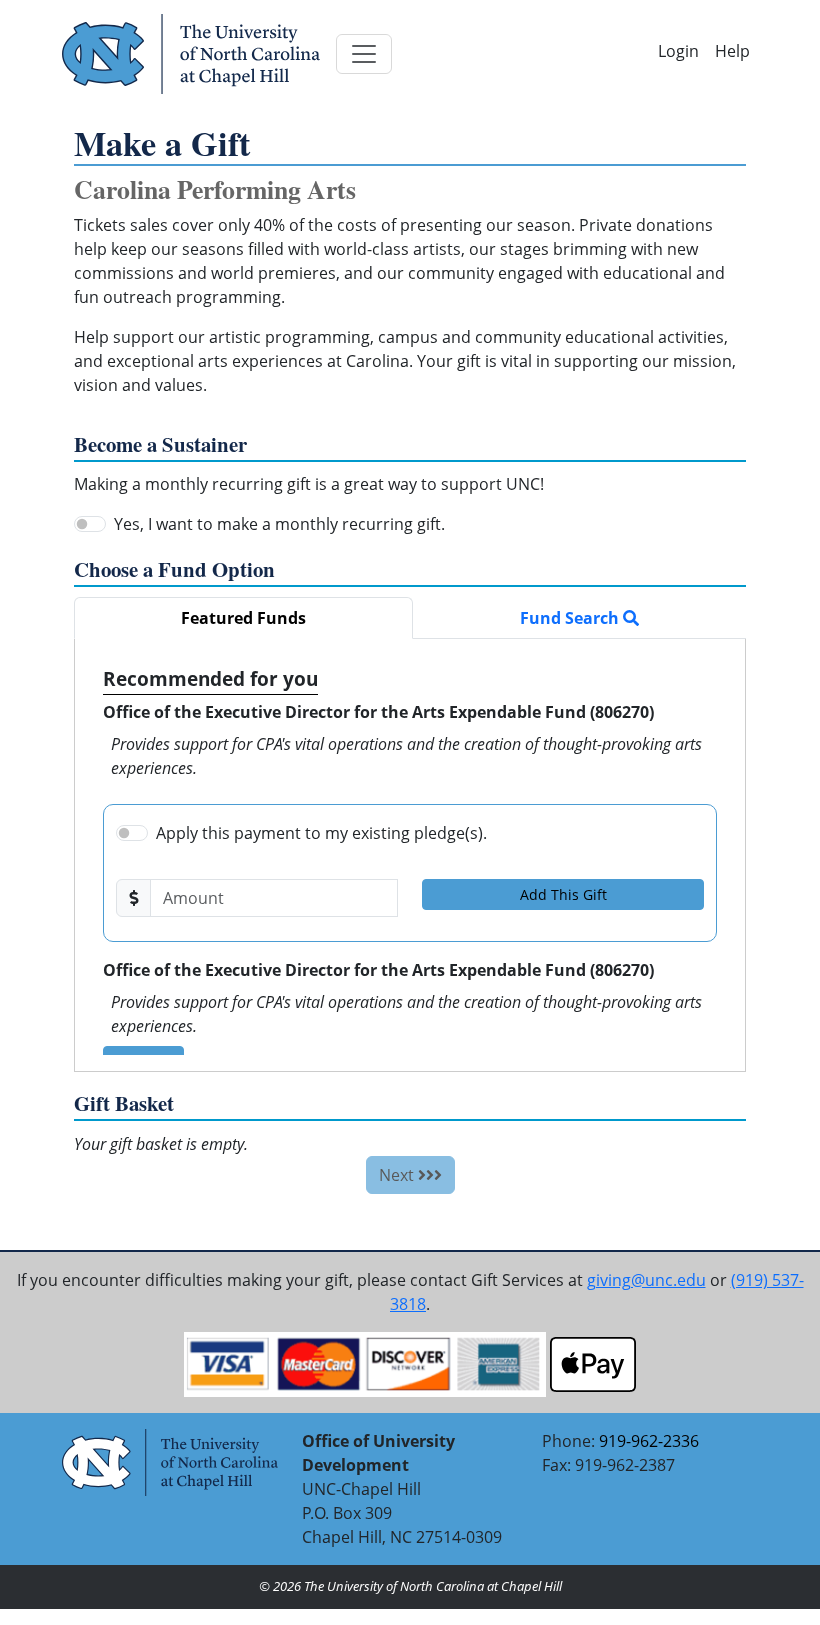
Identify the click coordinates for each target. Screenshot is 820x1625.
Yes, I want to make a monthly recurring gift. (279, 524)
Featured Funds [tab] (243, 618)
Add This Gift (563, 894)
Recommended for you (210, 678)
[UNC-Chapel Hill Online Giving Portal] (191, 53)
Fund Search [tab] (571, 618)
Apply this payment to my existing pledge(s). (321, 833)
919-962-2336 (649, 1441)
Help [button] (732, 51)
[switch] (90, 524)
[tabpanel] (410, 855)
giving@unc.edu (646, 1280)
